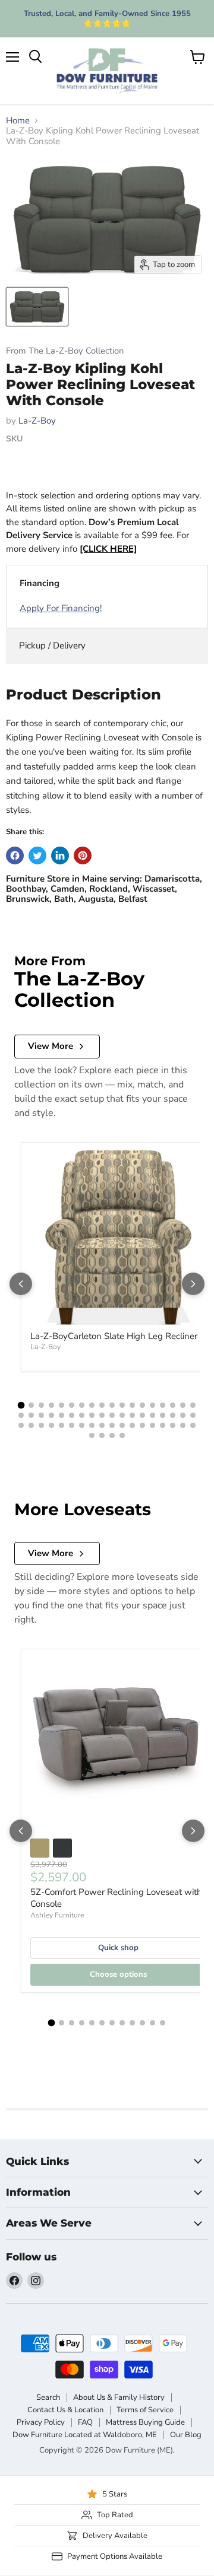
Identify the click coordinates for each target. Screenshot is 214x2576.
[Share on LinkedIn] (60, 856)
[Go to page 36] (193, 1415)
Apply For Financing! (61, 608)
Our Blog (186, 2435)
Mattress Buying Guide (145, 2422)
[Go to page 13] (142, 1405)
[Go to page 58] (122, 1435)
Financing (40, 583)
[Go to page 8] (92, 1405)
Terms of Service (145, 2410)
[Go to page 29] (122, 1415)
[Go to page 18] (193, 1405)
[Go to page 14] (152, 1405)
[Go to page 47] (122, 1425)
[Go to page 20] (31, 1415)
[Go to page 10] (112, 1405)
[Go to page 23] (62, 1415)
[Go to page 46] (112, 1425)
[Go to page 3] (41, 1405)
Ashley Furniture (57, 1915)
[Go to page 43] (82, 1425)
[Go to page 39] (41, 1425)
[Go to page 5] (62, 1405)
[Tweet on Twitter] (37, 856)
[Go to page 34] (173, 1415)
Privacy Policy (41, 2422)
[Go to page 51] (163, 1425)
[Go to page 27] (102, 1415)
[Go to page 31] (142, 1415)
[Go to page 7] (82, 1405)
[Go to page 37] (21, 1425)
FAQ (85, 2422)
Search (48, 2397)
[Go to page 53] (183, 1425)
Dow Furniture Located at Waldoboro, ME (85, 2435)
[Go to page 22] (51, 1415)
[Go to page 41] (62, 1425)
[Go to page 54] (193, 1425)
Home (18, 121)
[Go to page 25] (82, 1415)
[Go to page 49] (142, 1425)
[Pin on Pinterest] (83, 856)
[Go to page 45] (102, 1425)
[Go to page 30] (132, 1415)
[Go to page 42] (72, 1425)
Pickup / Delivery (52, 645)
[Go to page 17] (183, 1405)
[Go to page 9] (102, 1405)
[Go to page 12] (132, 1405)
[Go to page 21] (41, 1415)
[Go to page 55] (92, 1435)
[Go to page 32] (152, 1415)
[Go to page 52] (173, 1425)
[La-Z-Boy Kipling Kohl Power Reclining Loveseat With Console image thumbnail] (37, 307)
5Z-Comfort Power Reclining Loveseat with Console (116, 1898)
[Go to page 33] (163, 1415)
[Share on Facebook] (15, 856)
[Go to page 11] (122, 1405)
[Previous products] (21, 1284)
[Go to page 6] (72, 1405)
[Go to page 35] (183, 1415)
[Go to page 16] (173, 1405)
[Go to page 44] (92, 1425)
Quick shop (118, 1948)
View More (51, 1046)
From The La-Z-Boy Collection (65, 351)
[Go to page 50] (152, 1425)
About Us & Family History (119, 2397)
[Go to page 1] (21, 1405)
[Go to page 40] (51, 1425)
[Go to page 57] (112, 1435)
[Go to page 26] (92, 1415)
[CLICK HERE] (108, 549)
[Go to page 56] (102, 1435)
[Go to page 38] (31, 1425)
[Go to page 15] (163, 1405)
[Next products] (193, 1284)
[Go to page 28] (112, 1415)
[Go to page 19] (21, 1415)
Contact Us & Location (65, 2410)
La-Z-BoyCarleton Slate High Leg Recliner (114, 1336)
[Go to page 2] (31, 1405)
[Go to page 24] (72, 1415)
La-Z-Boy (37, 421)
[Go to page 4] (51, 1405)
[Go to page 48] (132, 1425)
